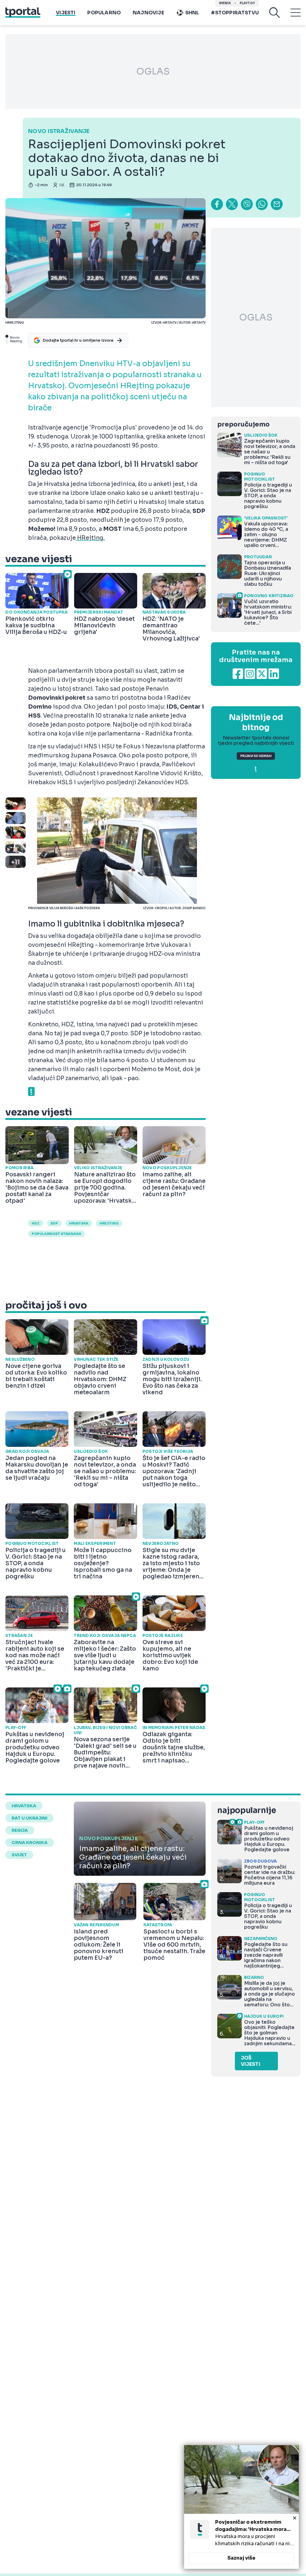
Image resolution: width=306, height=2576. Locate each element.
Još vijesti (251, 2061)
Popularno (104, 13)
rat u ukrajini (29, 1818)
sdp (54, 1223)
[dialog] (241, 2507)
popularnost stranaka (56, 1234)
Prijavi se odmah (256, 756)
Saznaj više (241, 2558)
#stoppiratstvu (235, 13)
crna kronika (30, 1843)
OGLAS (153, 71)
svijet (19, 1855)
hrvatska (79, 1223)
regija (20, 1830)
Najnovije (148, 13)
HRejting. (90, 538)
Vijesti (66, 13)
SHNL (192, 13)
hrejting (109, 1223)
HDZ (36, 1223)
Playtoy (247, 3)
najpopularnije (247, 1810)
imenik (225, 3)
